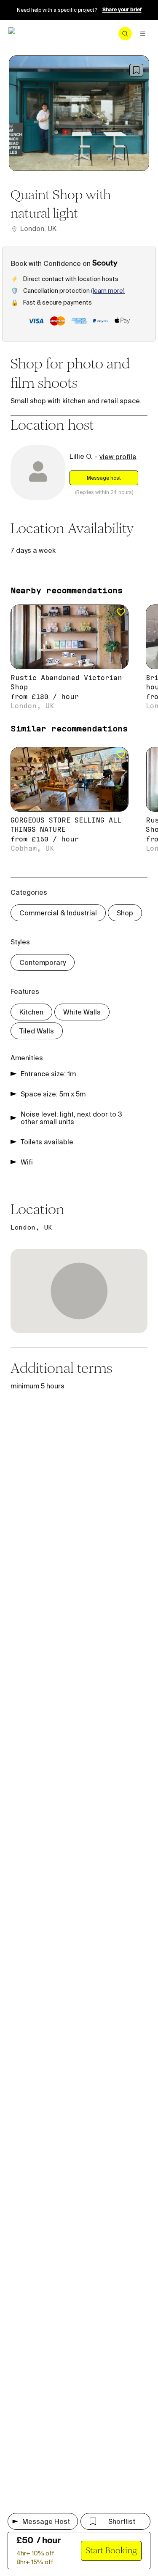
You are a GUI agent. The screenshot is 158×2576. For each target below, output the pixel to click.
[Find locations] (125, 34)
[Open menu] (143, 34)
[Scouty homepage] (30, 34)
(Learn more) (108, 291)
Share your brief (122, 10)
